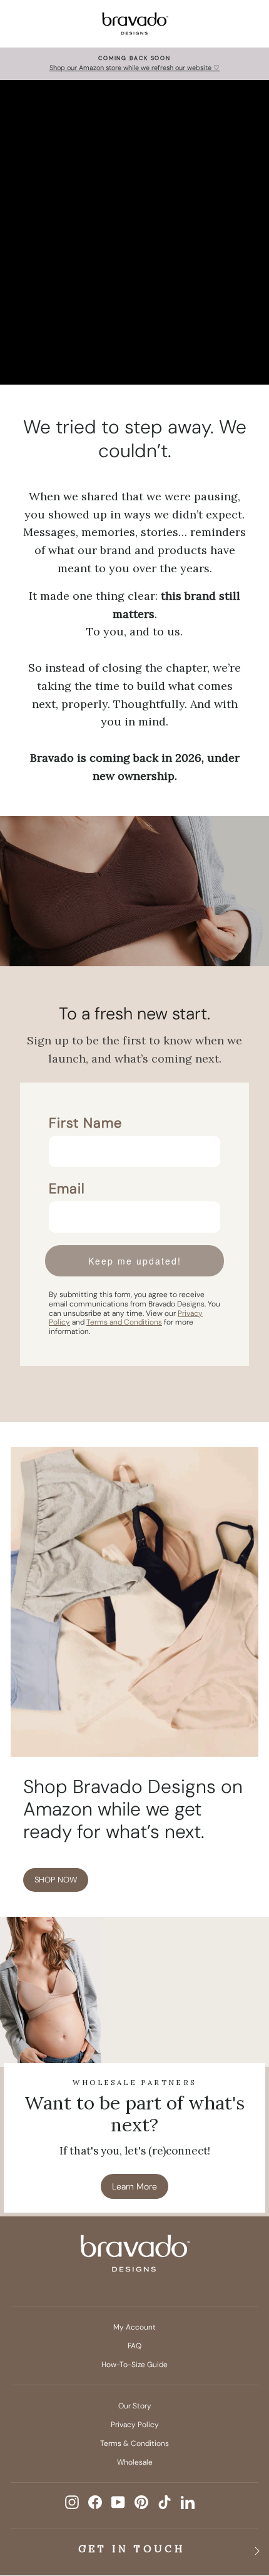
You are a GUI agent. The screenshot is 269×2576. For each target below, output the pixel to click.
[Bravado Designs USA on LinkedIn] (188, 2502)
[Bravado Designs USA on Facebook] (95, 2502)
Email (67, 1189)
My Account (134, 2327)
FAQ (134, 2346)
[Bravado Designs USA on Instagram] (72, 2502)
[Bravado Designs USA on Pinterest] (141, 2502)
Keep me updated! (135, 1261)
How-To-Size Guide (134, 2365)
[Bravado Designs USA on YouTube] (118, 2502)
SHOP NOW (56, 1880)
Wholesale (135, 2462)
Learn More (134, 2186)
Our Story (135, 2406)
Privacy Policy (135, 2425)
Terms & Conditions (134, 2443)
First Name (85, 1123)
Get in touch (132, 2548)
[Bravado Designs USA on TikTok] (165, 2502)
